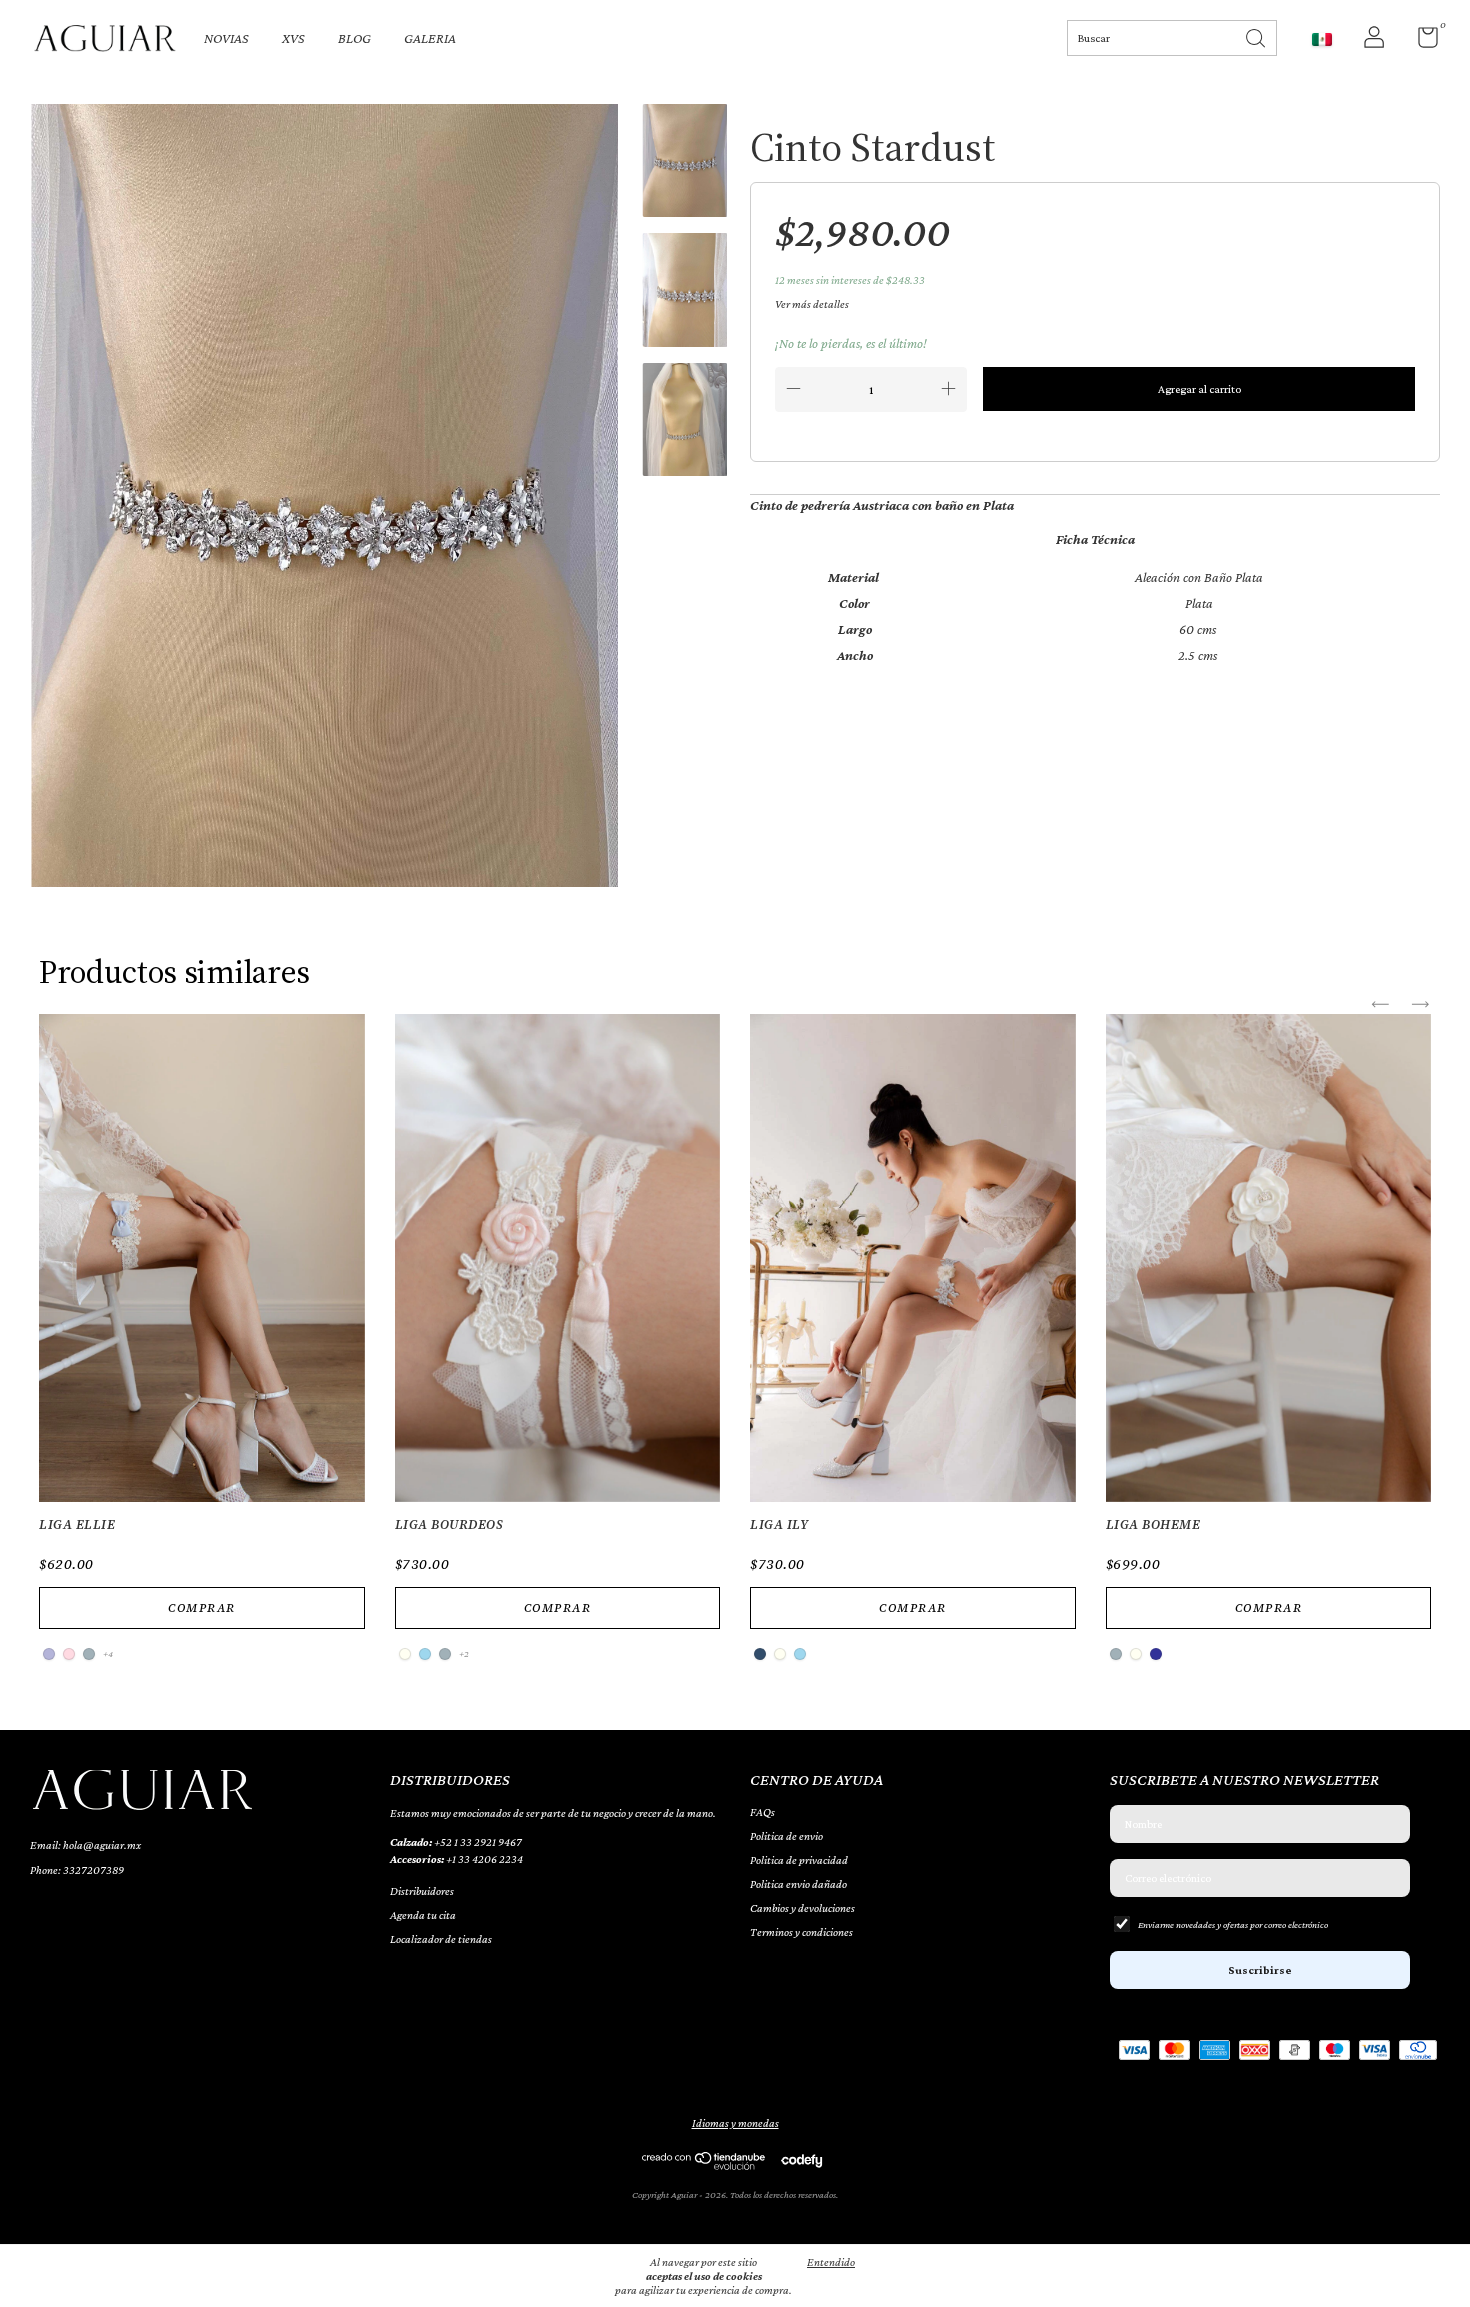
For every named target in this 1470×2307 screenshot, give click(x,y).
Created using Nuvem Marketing (735, 555)
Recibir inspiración (735, 486)
